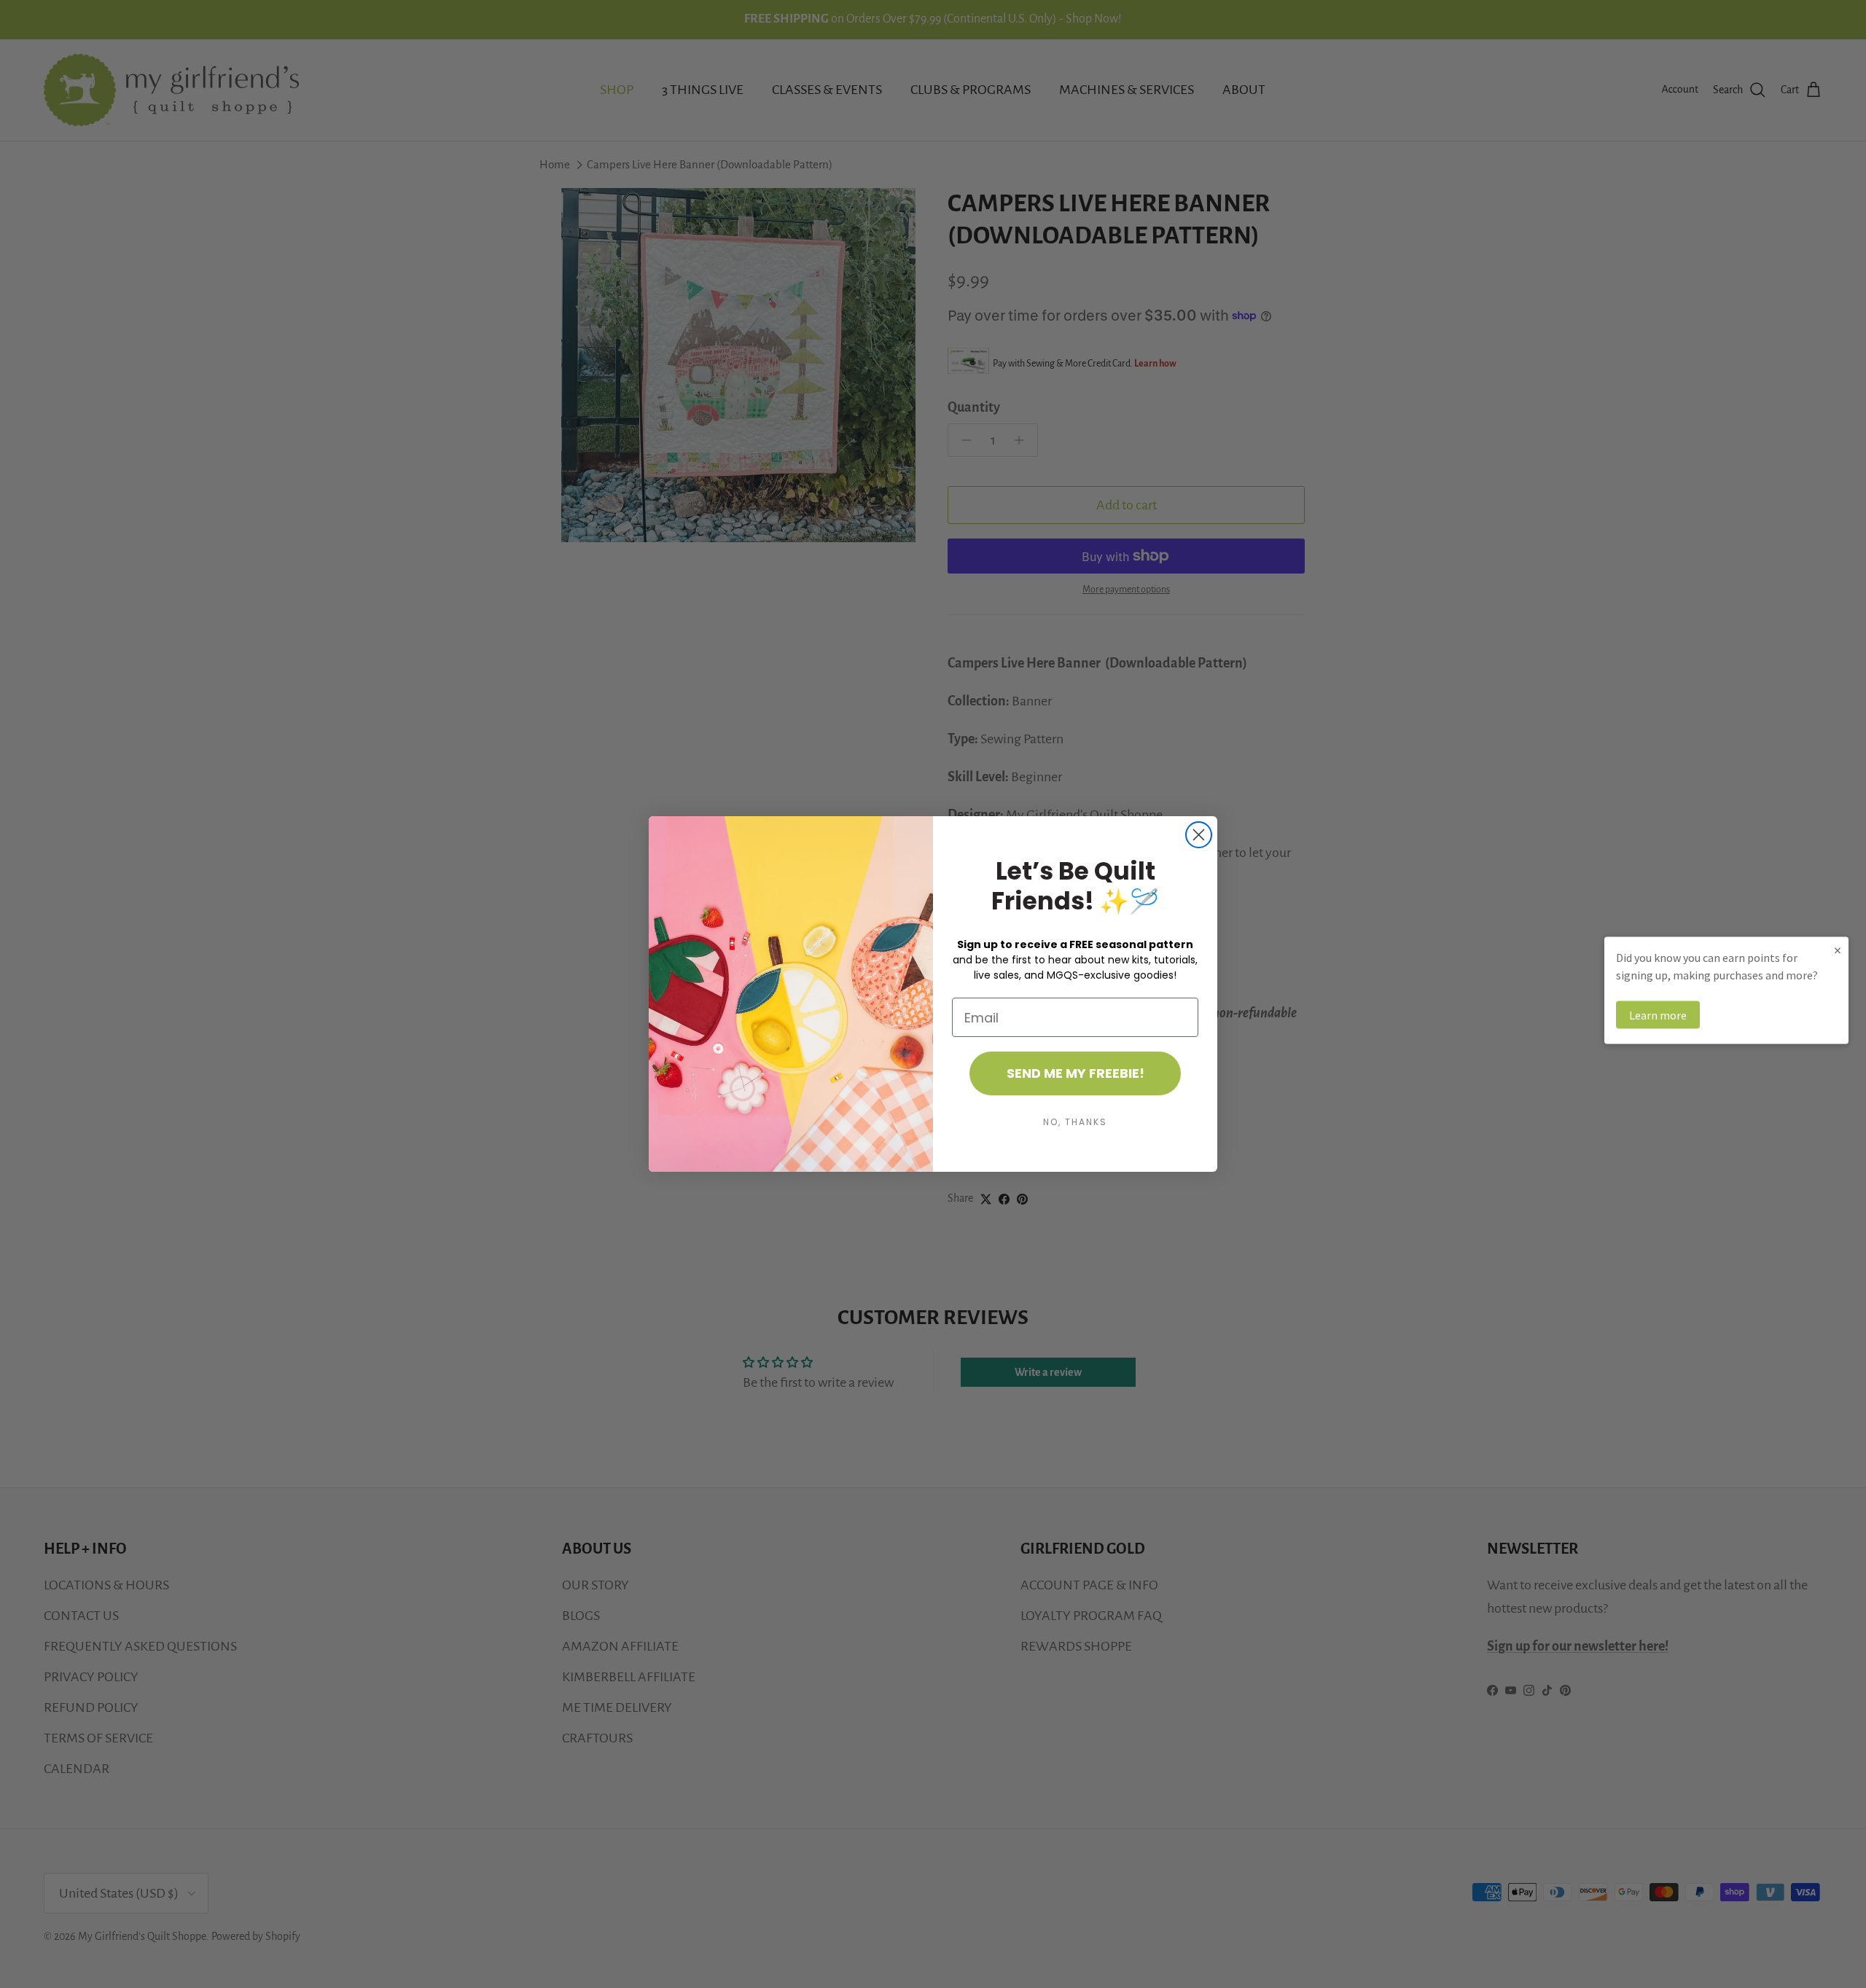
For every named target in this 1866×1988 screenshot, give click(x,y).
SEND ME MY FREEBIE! (1076, 1073)
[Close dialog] (1199, 835)
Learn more (1658, 1015)
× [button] (1838, 950)
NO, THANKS (1075, 1122)
